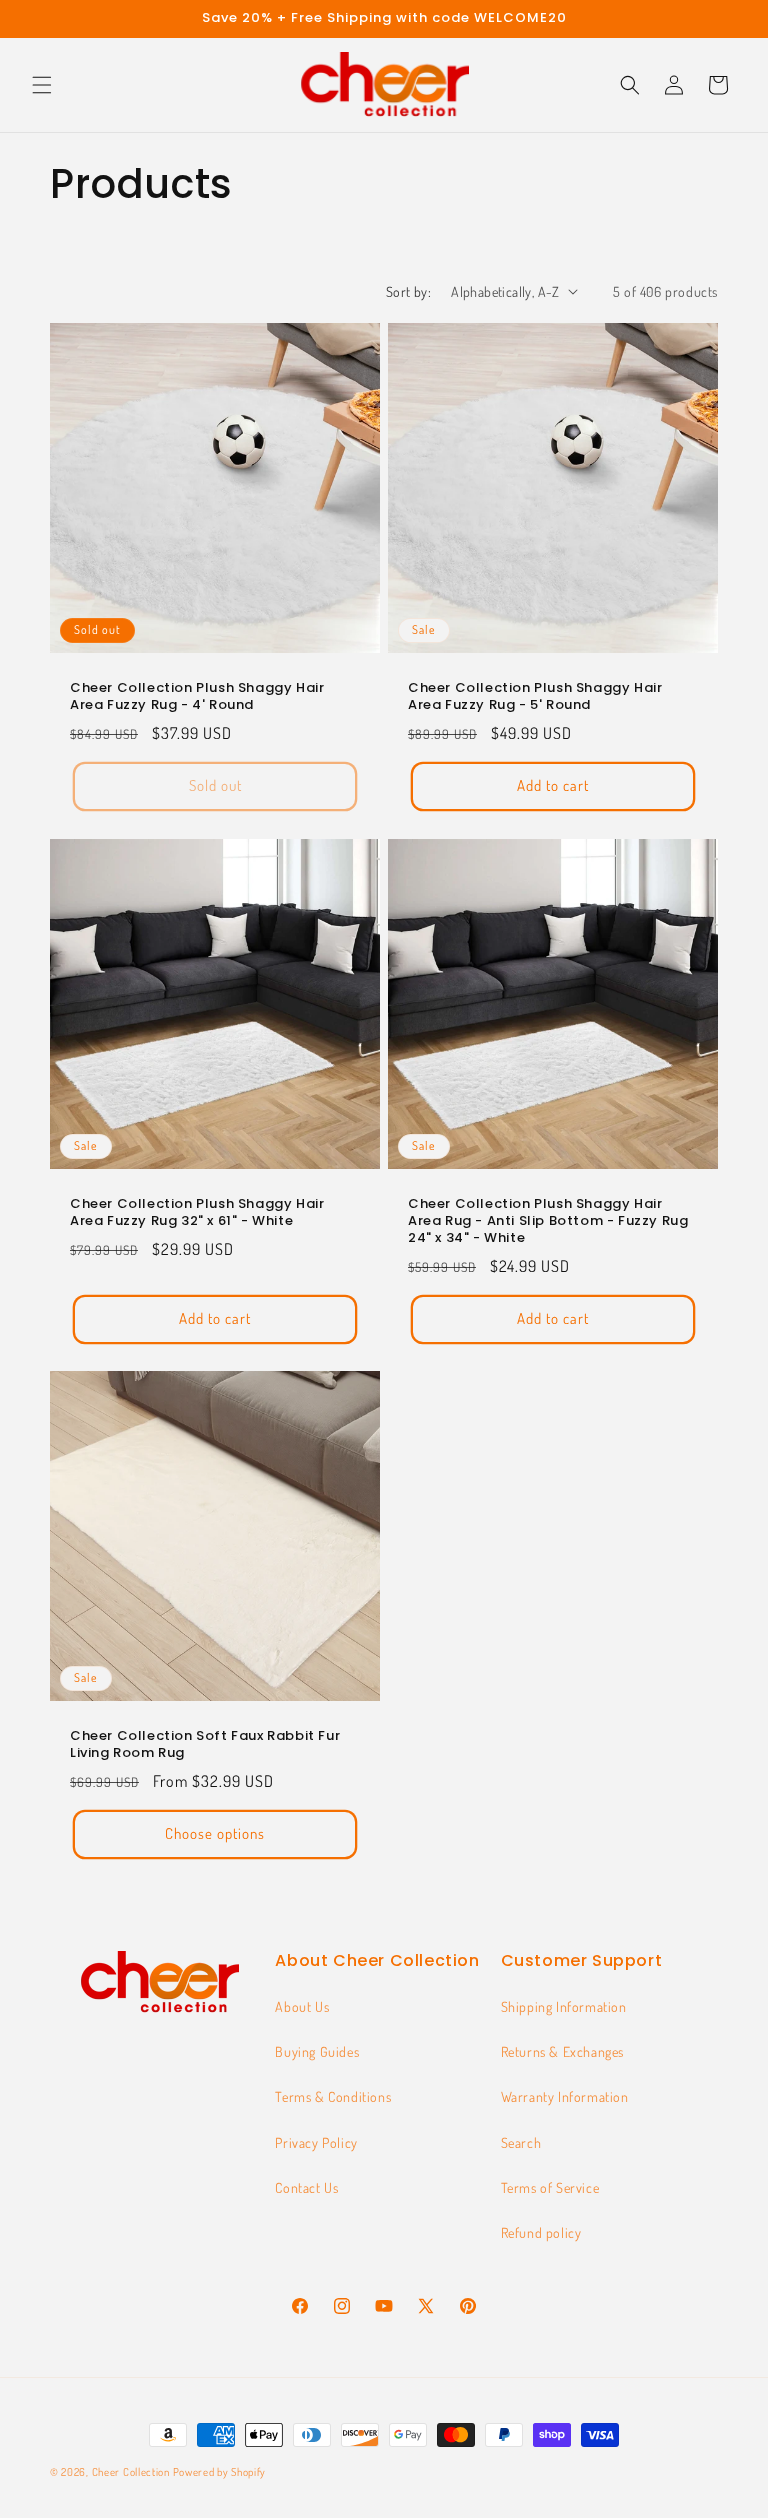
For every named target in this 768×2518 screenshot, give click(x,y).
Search (521, 2142)
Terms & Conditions (333, 2096)
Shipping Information (564, 2006)
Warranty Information (565, 2096)
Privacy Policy (316, 2142)
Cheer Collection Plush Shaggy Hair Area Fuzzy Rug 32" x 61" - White (197, 1213)
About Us (302, 2006)
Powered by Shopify (220, 2472)
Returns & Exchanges (562, 2051)
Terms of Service (550, 2187)
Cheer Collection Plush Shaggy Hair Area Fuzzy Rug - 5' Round (535, 697)
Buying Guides (317, 2051)
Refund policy (541, 2232)
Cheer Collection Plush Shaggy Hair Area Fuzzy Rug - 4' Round (197, 697)
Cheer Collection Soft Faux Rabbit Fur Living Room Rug (205, 1745)
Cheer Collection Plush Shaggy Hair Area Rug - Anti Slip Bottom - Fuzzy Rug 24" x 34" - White (548, 1221)
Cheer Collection (131, 2472)
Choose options (215, 1834)
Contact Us (306, 2187)
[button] (42, 85)
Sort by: (408, 291)
